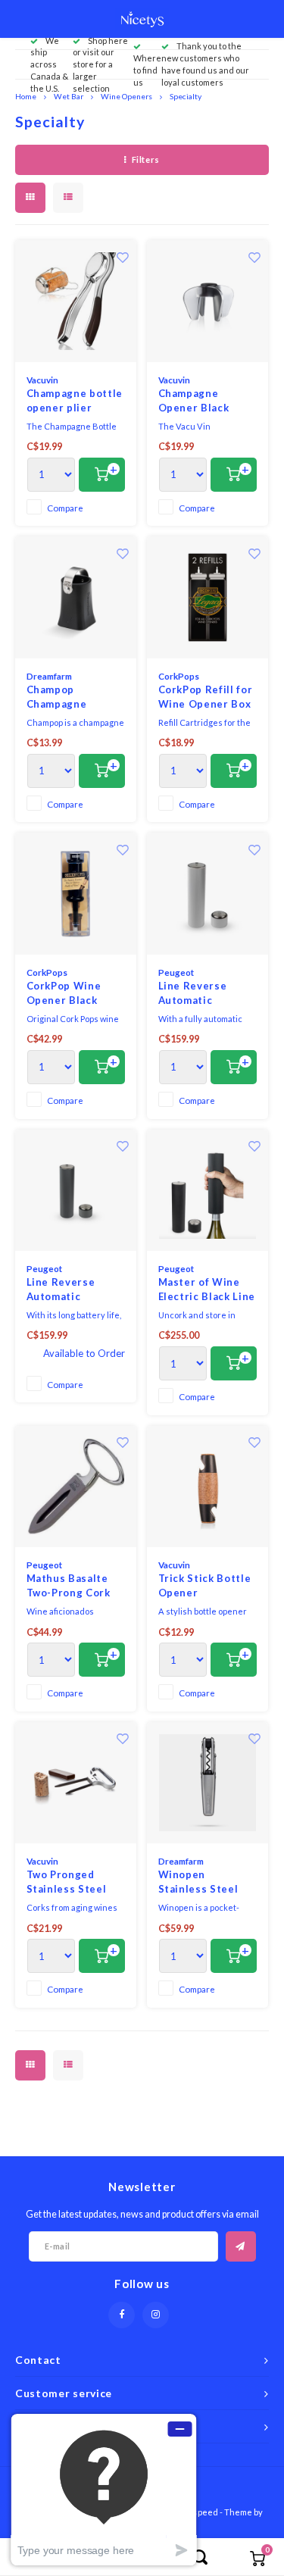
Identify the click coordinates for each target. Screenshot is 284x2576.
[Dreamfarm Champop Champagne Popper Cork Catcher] (76, 597)
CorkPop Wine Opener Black (64, 993)
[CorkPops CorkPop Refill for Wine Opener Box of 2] (208, 597)
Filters (146, 159)
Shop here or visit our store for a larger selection (100, 64)
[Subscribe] (241, 2246)
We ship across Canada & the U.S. (49, 64)
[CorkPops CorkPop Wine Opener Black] (76, 894)
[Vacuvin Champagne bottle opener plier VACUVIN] (76, 301)
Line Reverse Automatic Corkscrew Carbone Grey (63, 1290)
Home (26, 96)
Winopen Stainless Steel (198, 1882)
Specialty (186, 96)
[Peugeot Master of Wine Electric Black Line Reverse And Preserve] (208, 1191)
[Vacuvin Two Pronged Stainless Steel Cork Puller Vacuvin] (76, 1783)
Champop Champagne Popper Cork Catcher (59, 698)
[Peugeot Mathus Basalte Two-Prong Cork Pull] (76, 1487)
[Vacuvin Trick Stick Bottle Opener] (208, 1487)
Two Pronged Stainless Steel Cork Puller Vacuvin (67, 1883)
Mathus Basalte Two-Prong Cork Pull (69, 1587)
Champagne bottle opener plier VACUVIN (75, 402)
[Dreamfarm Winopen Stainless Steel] (208, 1783)
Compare (65, 508)
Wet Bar (69, 96)
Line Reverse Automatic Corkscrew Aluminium (193, 994)
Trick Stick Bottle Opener (205, 1586)
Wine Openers (126, 96)
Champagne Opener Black (194, 401)
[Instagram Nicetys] (156, 2315)
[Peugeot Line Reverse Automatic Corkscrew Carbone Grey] (76, 1191)
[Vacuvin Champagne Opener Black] (208, 301)
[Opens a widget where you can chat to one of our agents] (104, 2489)
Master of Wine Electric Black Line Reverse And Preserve (207, 1290)
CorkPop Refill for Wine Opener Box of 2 (206, 698)
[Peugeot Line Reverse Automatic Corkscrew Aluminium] (208, 894)
